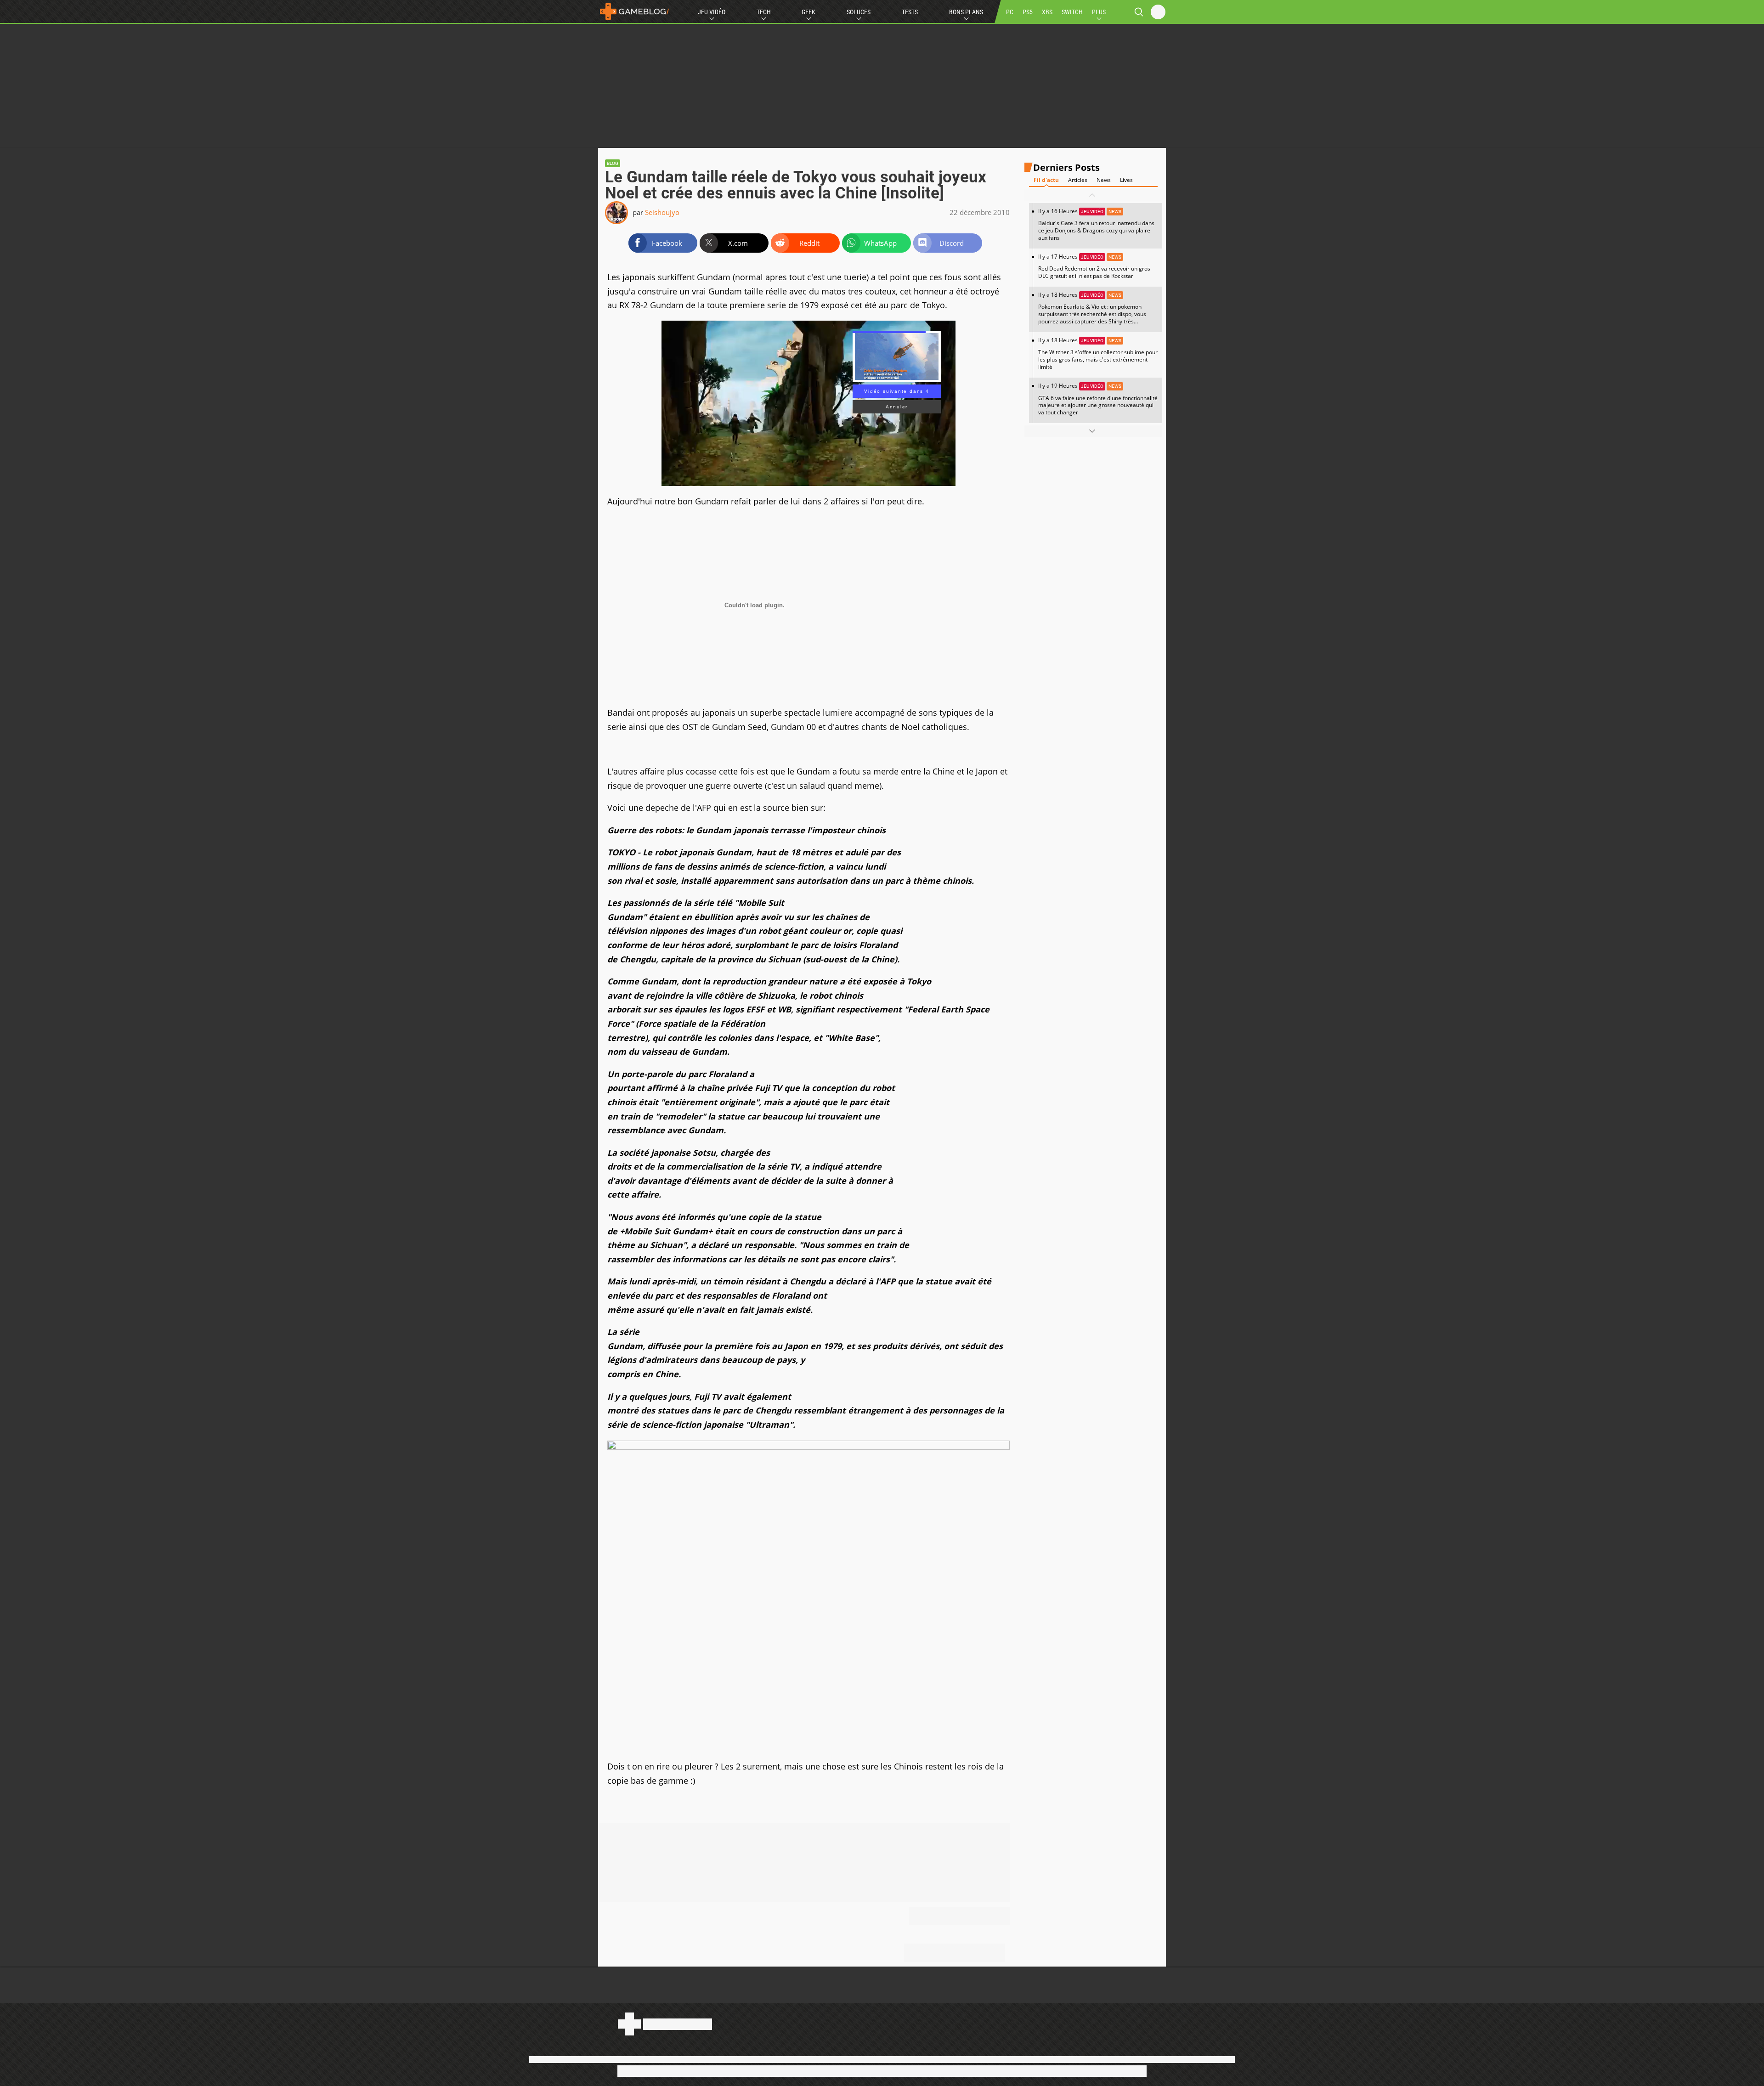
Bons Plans (966, 12)
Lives (1126, 180)
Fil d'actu (1046, 180)
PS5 (1028, 12)
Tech (764, 12)
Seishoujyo (662, 212)
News (1104, 180)
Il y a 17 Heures (1094, 266)
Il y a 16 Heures (1096, 224)
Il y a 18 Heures (1092, 311)
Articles (1078, 180)
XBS (1047, 12)
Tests (910, 12)
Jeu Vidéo (712, 12)
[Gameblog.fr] (634, 11)
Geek (808, 12)
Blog (613, 163)
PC (1010, 12)
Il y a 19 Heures (1098, 399)
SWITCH (1072, 12)
